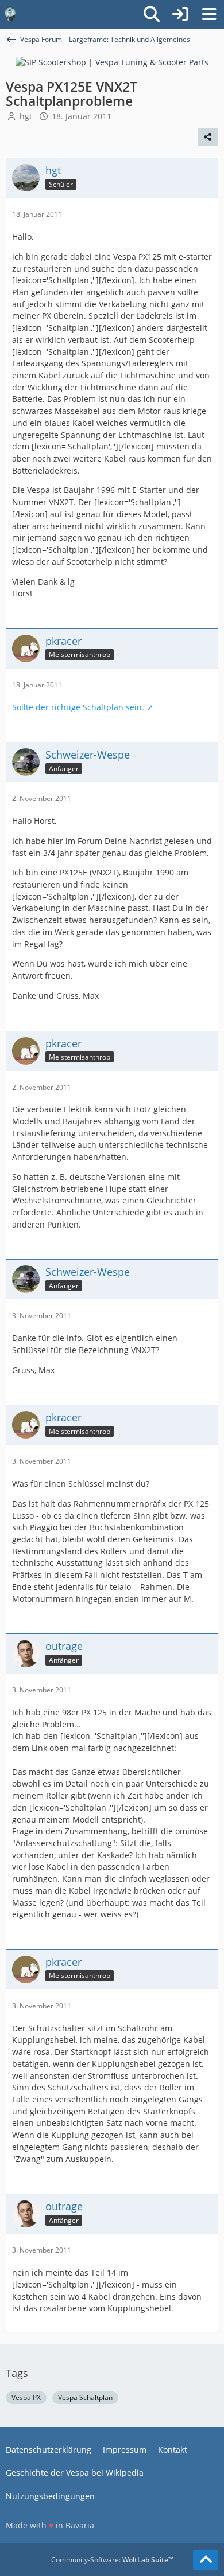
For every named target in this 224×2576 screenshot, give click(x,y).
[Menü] (209, 14)
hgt (26, 116)
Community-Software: (112, 2560)
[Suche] (152, 14)
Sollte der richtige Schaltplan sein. (78, 707)
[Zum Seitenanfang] (206, 2560)
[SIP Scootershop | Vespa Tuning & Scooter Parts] (112, 62)
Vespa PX (26, 2397)
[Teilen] (208, 137)
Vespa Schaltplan (85, 2397)
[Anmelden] (180, 14)
